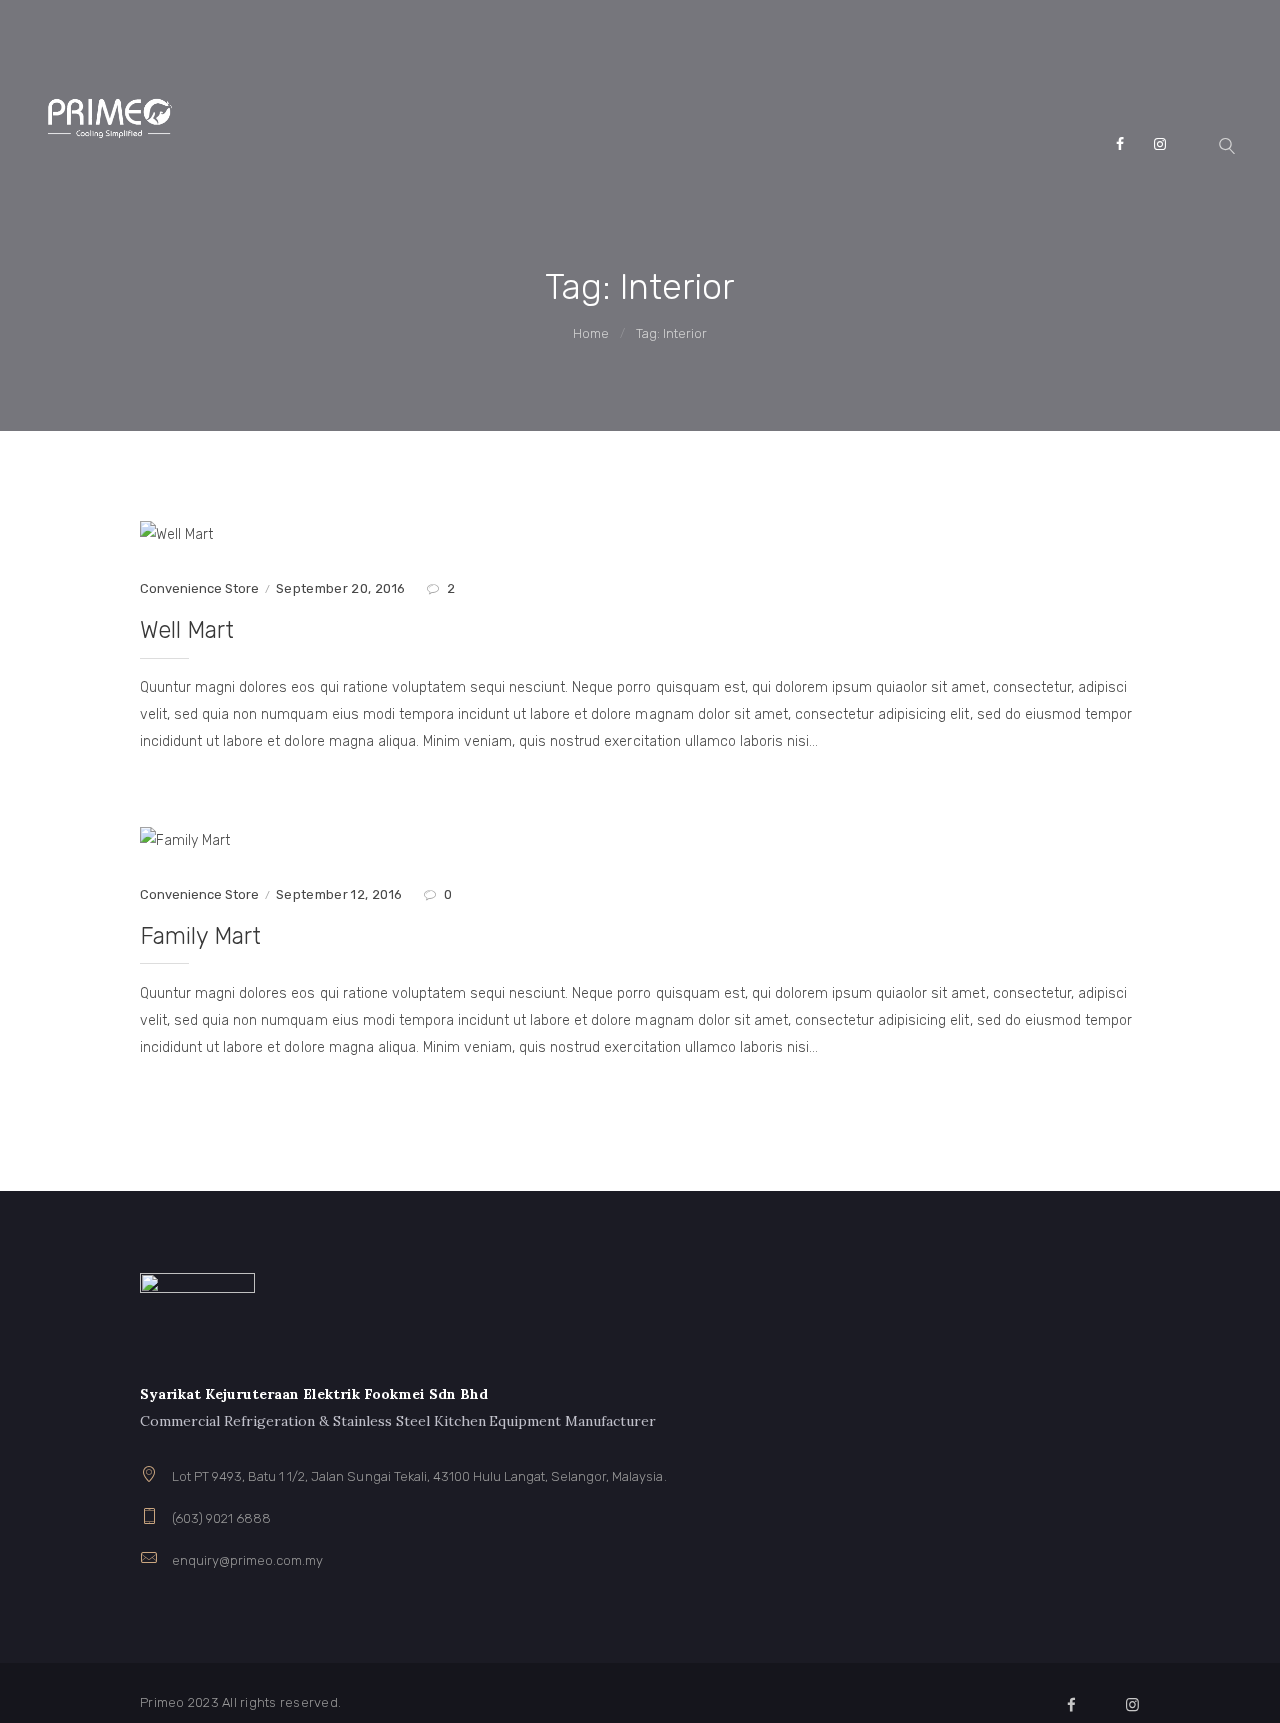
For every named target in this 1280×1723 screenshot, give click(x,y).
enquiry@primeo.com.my (247, 1560)
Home (591, 333)
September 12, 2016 (339, 894)
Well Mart (187, 630)
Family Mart (200, 936)
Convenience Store (199, 588)
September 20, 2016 (340, 588)
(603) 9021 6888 (221, 1518)
